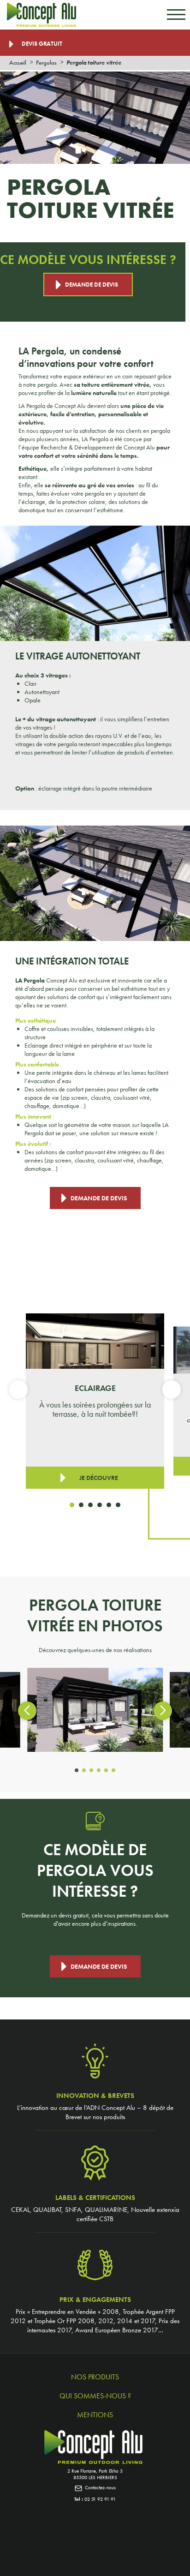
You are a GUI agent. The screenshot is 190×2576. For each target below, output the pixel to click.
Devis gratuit (41, 44)
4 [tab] (100, 1505)
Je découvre (99, 1478)
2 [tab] (81, 1505)
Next (172, 1390)
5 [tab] (109, 1505)
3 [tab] (90, 1505)
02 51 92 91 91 (100, 2499)
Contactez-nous (100, 2487)
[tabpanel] (95, 1401)
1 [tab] (72, 1505)
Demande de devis (92, 285)
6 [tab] (118, 1505)
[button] (77, 1770)
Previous (18, 1390)
